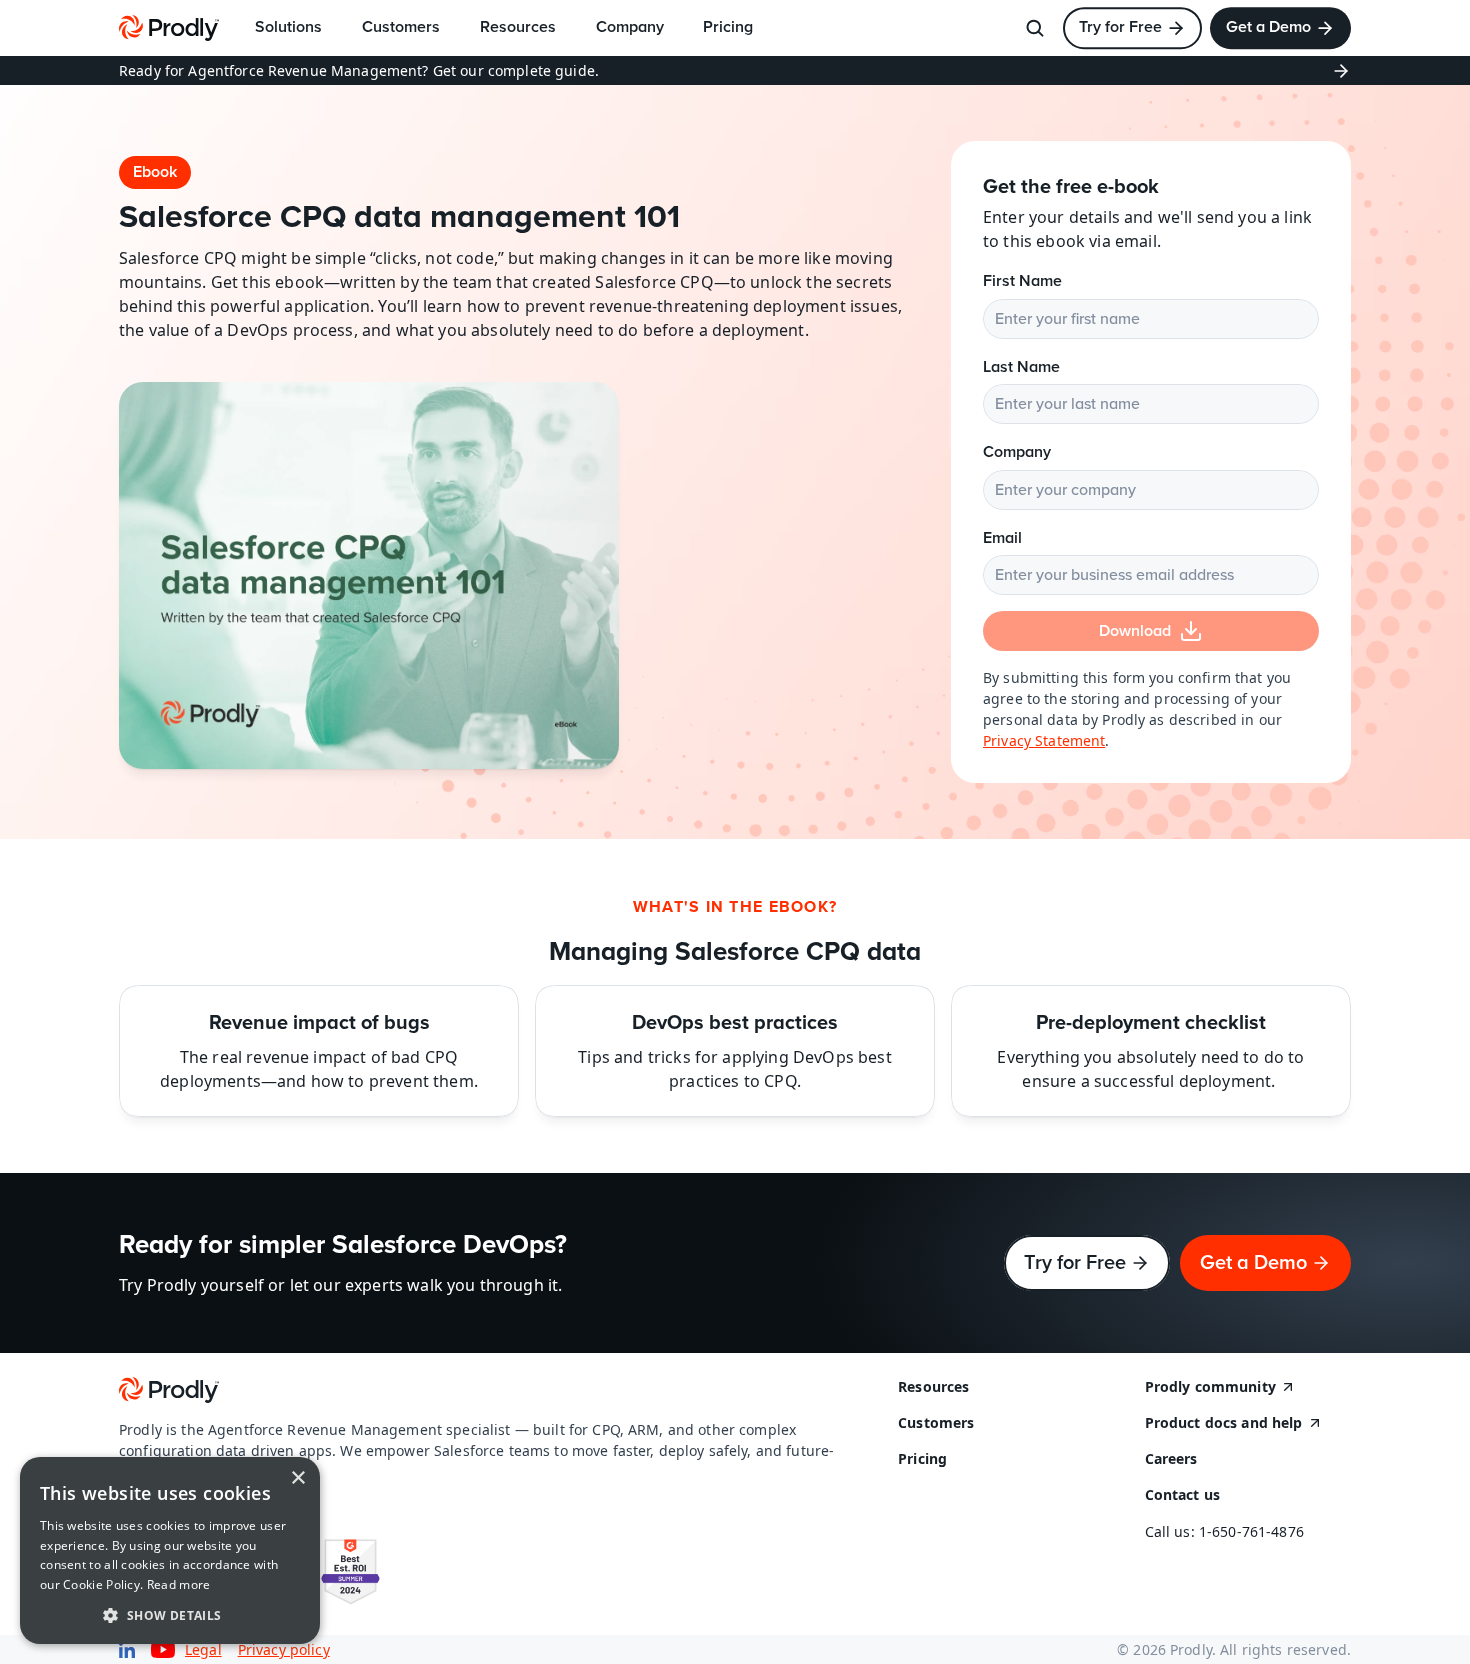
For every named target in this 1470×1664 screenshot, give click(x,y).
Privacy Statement (1044, 740)
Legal (203, 1649)
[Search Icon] (1035, 28)
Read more (179, 1584)
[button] (170, 1614)
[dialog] (170, 1550)
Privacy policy (284, 1649)
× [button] (297, 1478)
